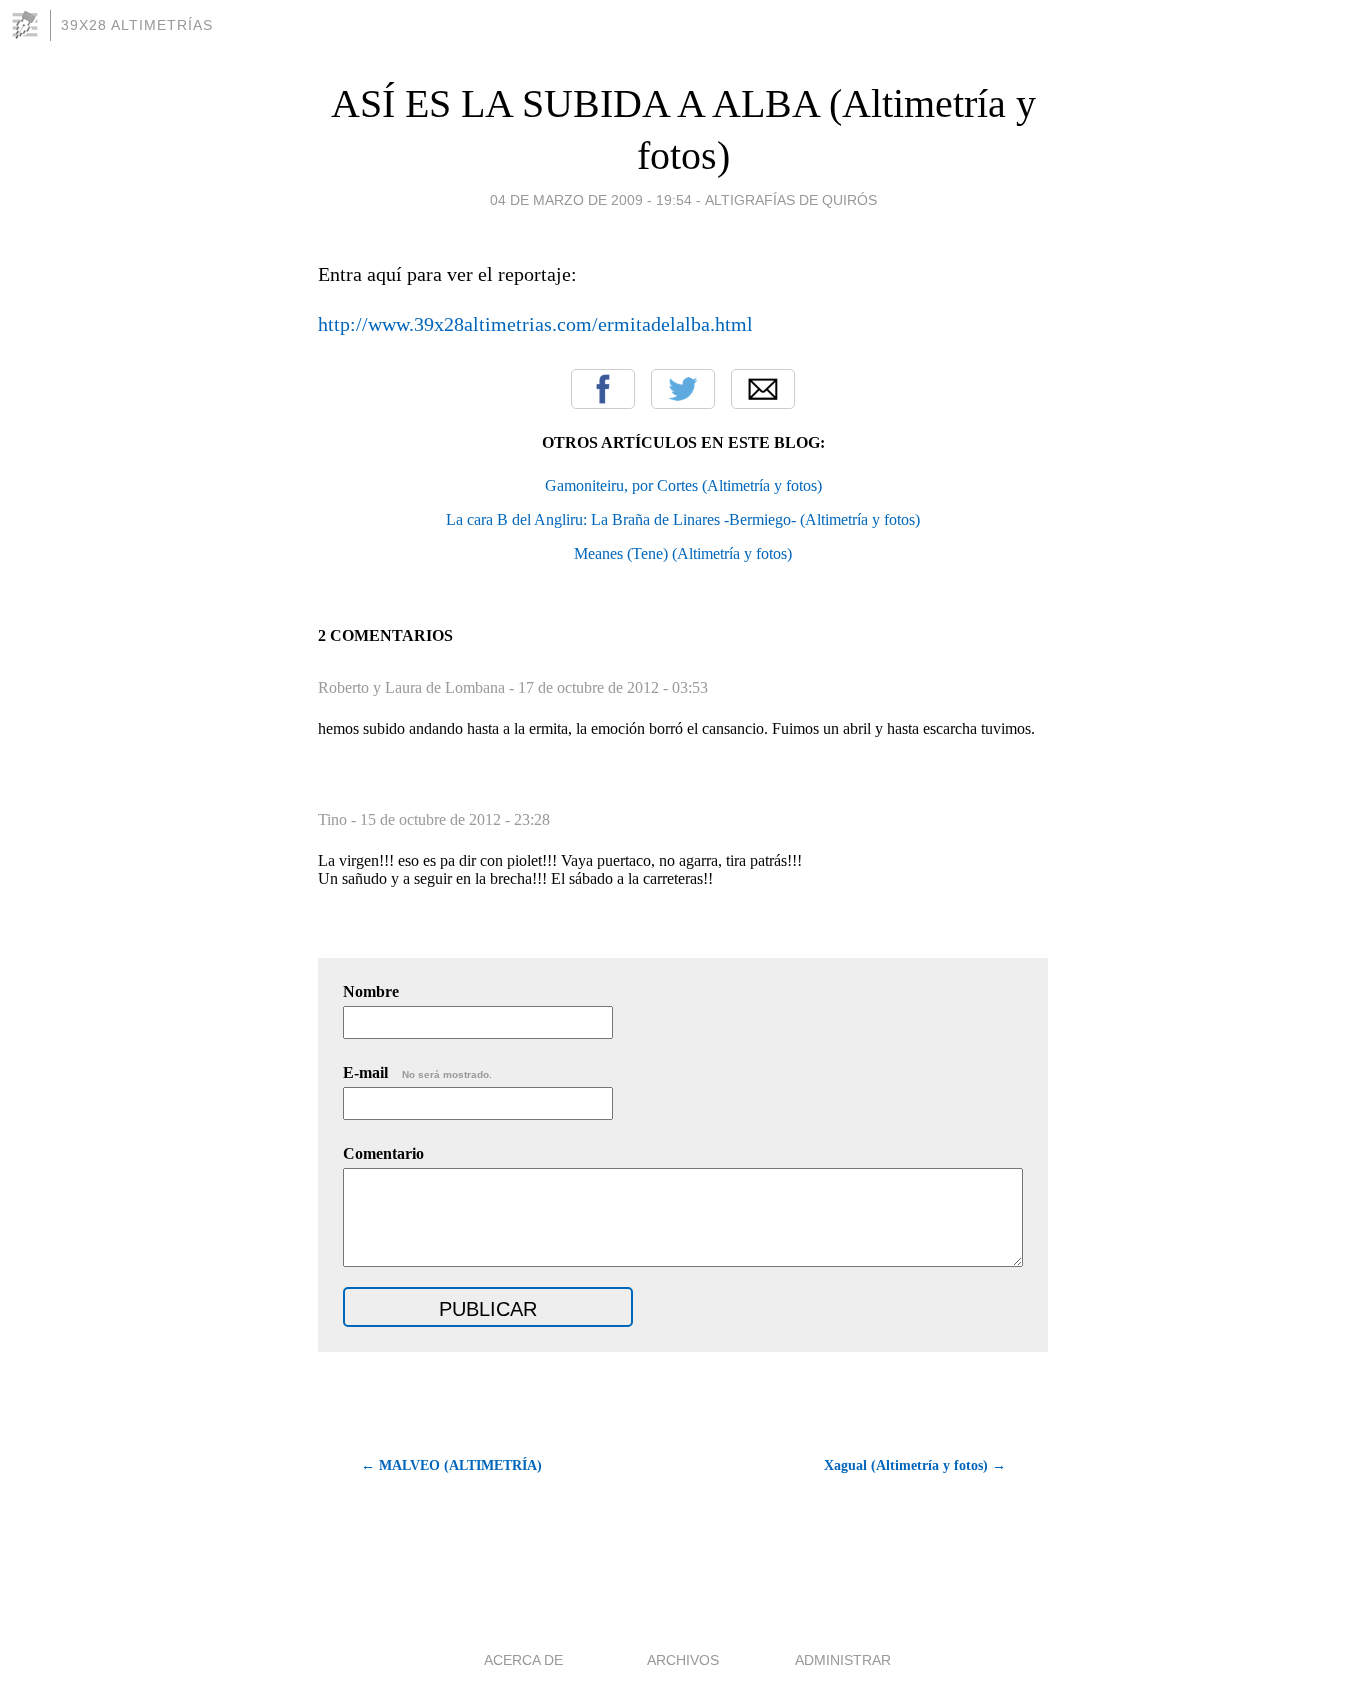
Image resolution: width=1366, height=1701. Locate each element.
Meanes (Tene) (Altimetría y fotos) (683, 553)
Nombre (371, 991)
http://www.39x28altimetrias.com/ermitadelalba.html (535, 324)
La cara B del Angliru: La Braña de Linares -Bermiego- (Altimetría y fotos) (683, 519)
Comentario (383, 1153)
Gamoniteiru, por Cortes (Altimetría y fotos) (683, 485)
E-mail (417, 1072)
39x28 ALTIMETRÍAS (137, 25)
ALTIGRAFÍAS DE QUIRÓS (791, 200)
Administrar (843, 1660)
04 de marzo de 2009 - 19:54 (591, 200)
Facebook (603, 389)
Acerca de (523, 1660)
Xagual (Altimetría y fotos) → (915, 1465)
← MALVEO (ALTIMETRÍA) (451, 1465)
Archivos (683, 1660)
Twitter (683, 389)
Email (763, 389)
